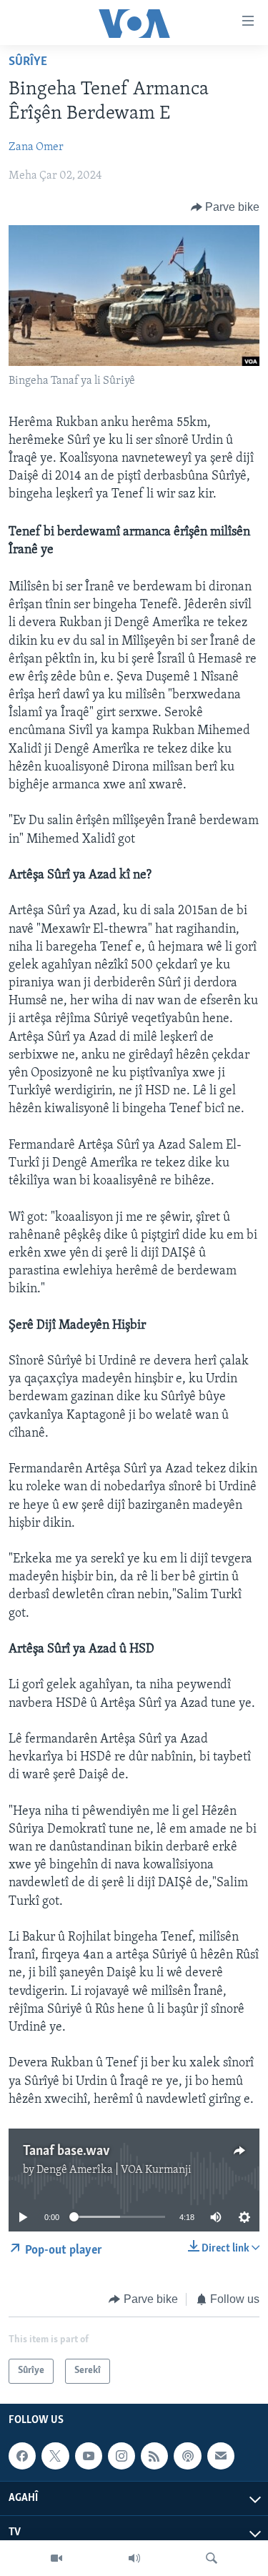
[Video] (56, 2558)
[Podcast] (187, 2456)
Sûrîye (28, 62)
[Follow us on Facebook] (22, 2456)
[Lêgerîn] (212, 2558)
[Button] (225, 207)
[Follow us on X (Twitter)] (55, 2456)
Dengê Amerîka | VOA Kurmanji (114, 2170)
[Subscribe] (221, 2456)
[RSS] (154, 2456)
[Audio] (134, 2558)
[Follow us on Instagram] (121, 2456)
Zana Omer (36, 147)
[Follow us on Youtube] (89, 2456)
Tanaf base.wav (66, 2151)
